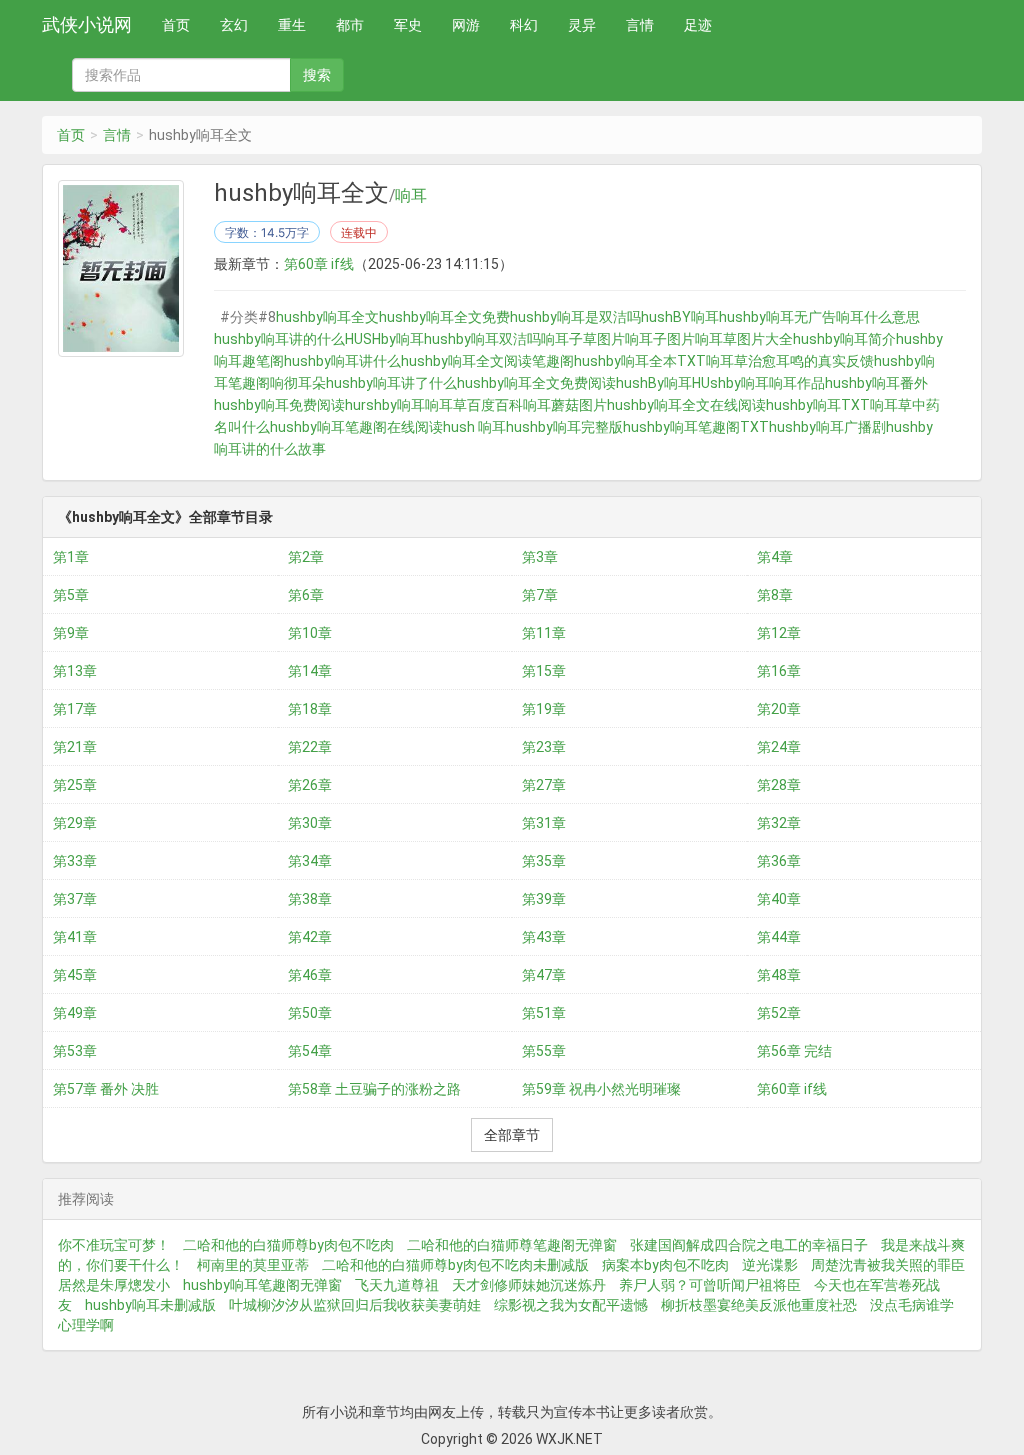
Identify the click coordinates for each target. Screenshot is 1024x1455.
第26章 (310, 785)
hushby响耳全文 (327, 317)
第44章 (779, 937)
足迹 (698, 25)
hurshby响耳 (385, 405)
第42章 (310, 937)
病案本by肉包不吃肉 (665, 1265)
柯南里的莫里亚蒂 (253, 1265)
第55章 (544, 1051)
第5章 (71, 595)
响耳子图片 (660, 339)
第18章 (310, 709)
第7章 (540, 595)
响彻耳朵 (298, 383)
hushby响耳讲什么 (342, 361)
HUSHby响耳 (384, 339)
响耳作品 (797, 383)
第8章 (775, 595)
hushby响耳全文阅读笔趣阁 (487, 361)
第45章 (75, 975)
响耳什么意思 (878, 317)
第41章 (75, 937)
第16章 (779, 671)
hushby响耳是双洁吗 (575, 317)
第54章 (310, 1051)
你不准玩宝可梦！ (114, 1245)
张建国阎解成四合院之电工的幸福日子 (749, 1245)
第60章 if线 (319, 264)
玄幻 (234, 25)
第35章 (544, 861)
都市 (350, 25)
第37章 (75, 899)
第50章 (310, 1013)
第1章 (71, 557)
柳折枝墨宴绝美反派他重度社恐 (759, 1305)
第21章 (75, 747)
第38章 (310, 899)
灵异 (582, 25)
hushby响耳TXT (818, 405)
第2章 (306, 557)
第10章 (310, 633)
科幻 (524, 25)
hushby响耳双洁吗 (482, 339)
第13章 (75, 671)
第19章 (544, 709)
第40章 (779, 899)
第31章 (544, 823)
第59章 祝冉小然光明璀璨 (601, 1089)
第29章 (75, 823)
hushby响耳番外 (876, 383)
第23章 (544, 747)
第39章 (544, 899)
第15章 (544, 671)
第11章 (544, 633)
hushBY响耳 (680, 317)
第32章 (779, 823)
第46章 (310, 975)
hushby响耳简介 (844, 339)
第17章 (75, 709)
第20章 (779, 709)
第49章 (75, 1013)
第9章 (71, 633)
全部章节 (512, 1135)
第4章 (775, 557)
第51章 (544, 1013)
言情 (640, 25)
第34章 (310, 861)
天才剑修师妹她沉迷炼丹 (529, 1285)
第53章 (75, 1051)
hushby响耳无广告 (777, 317)
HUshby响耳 (730, 383)
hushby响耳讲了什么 (391, 383)
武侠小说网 (87, 24)
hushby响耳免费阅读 (279, 405)
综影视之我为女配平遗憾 (571, 1305)
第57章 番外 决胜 (106, 1089)
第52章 (779, 1013)
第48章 (779, 975)
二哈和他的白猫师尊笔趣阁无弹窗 (512, 1245)
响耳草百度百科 (474, 405)
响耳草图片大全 (744, 339)
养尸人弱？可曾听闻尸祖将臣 (710, 1285)
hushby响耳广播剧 (827, 427)
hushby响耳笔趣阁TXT (696, 427)
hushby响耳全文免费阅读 (536, 383)
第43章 (544, 937)
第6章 (306, 595)
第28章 (779, 785)
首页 (176, 25)
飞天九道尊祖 (397, 1285)
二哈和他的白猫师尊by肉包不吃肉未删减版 (455, 1265)
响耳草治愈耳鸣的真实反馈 (790, 361)
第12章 (779, 633)
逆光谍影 (770, 1265)
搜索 (317, 75)
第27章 (544, 785)
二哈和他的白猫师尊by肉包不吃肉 (288, 1245)
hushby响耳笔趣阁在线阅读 (356, 427)
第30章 (310, 823)
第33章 (75, 861)
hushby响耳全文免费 (444, 317)
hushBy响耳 (654, 383)
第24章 (779, 747)
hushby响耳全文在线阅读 (686, 405)
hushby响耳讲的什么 (279, 339)
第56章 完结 (794, 1051)
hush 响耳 (474, 427)
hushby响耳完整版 (564, 427)
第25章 (75, 785)
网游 (466, 25)
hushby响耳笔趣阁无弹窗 (262, 1285)
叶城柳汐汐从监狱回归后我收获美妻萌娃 (355, 1305)
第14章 (310, 671)
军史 (408, 25)
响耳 (411, 196)
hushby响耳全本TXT (640, 361)
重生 (292, 25)
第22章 (310, 747)
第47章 (544, 975)
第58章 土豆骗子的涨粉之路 (374, 1089)
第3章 (540, 557)
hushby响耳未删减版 (150, 1305)
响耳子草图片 (583, 339)
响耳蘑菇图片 (565, 405)
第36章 (779, 861)
